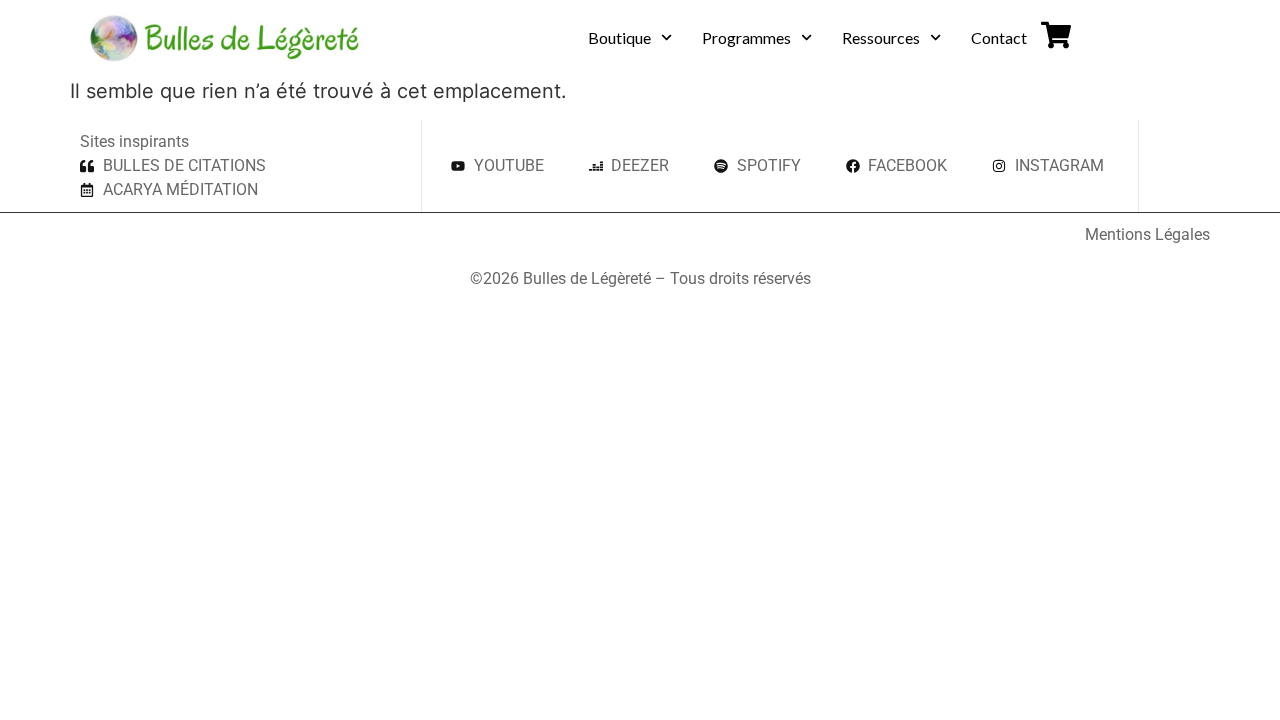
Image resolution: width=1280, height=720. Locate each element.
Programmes (746, 37)
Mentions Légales (1147, 234)
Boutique (619, 37)
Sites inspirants (134, 141)
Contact (999, 37)
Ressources (881, 37)
